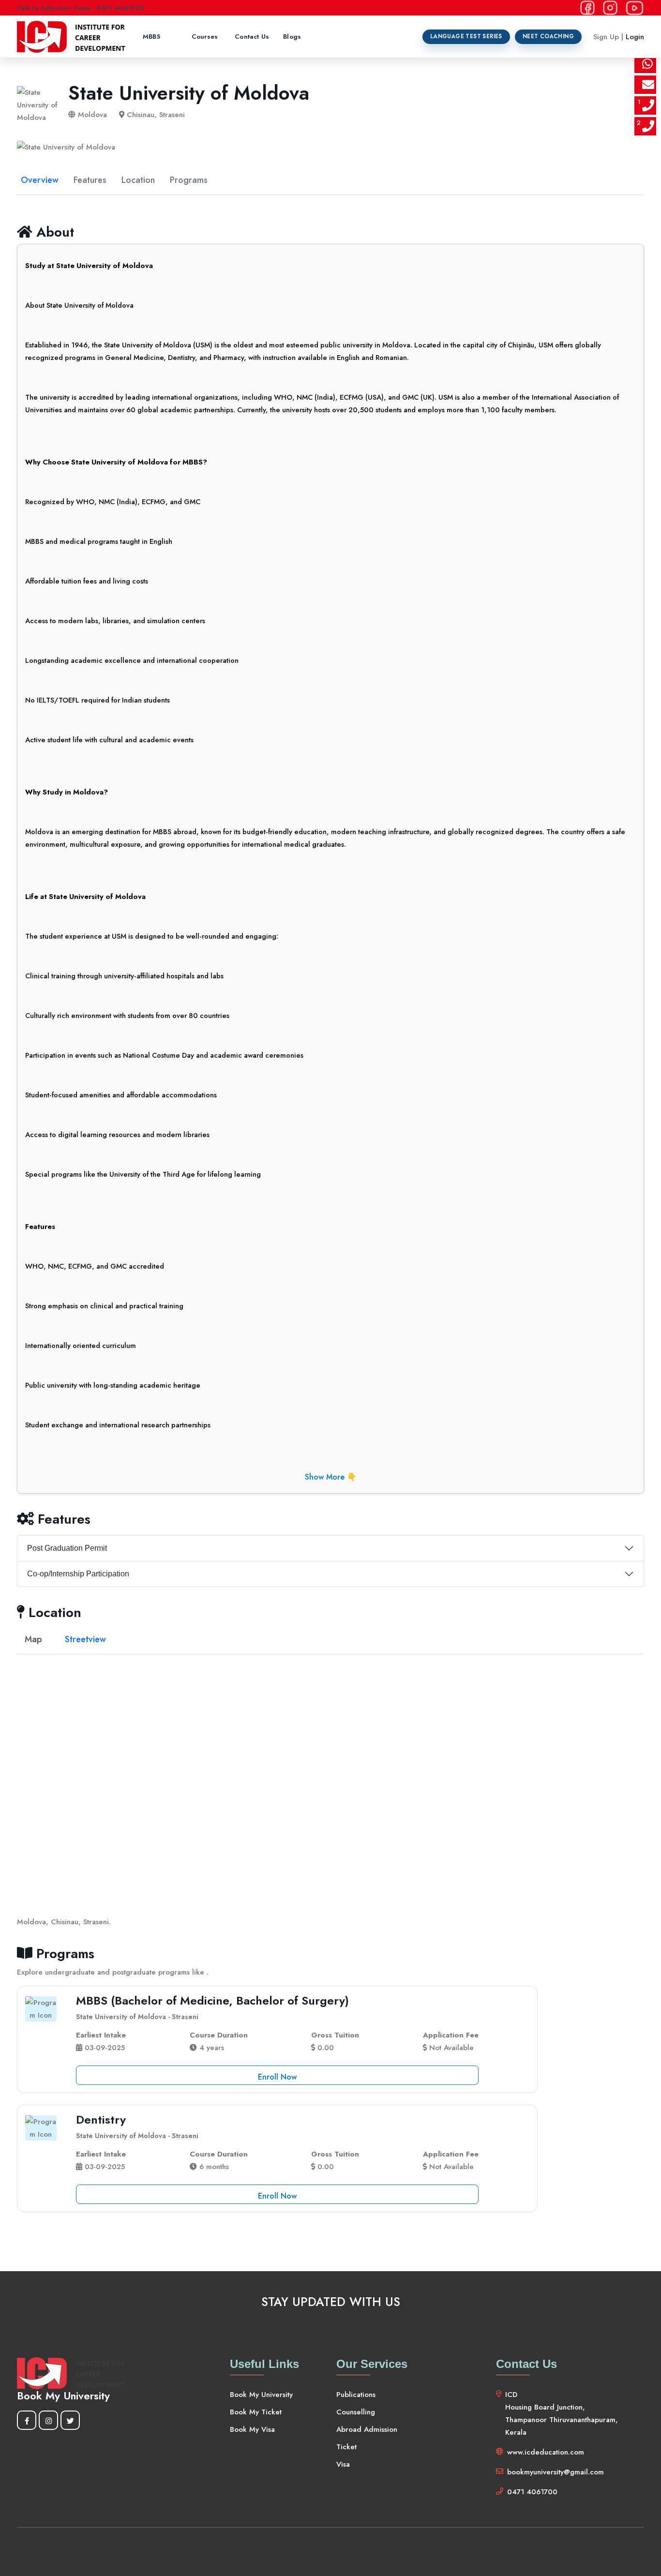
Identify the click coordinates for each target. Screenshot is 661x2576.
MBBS (151, 37)
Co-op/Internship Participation (78, 1574)
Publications (356, 2395)
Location (138, 180)
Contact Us (252, 37)
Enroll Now (277, 2077)
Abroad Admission (367, 2429)
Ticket (346, 2447)
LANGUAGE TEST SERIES (466, 36)
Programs (189, 180)
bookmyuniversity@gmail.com (556, 2472)
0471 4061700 (532, 2492)
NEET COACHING (548, 36)
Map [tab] (33, 1639)
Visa (343, 2464)
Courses (205, 37)
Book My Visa (252, 2429)
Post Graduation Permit (67, 1548)
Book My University (261, 2395)
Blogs (292, 37)
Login (635, 37)
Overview (40, 180)
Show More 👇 (331, 1477)
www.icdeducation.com (546, 2452)
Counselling (356, 2412)
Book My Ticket (256, 2412)
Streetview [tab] (85, 1639)
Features (90, 180)
